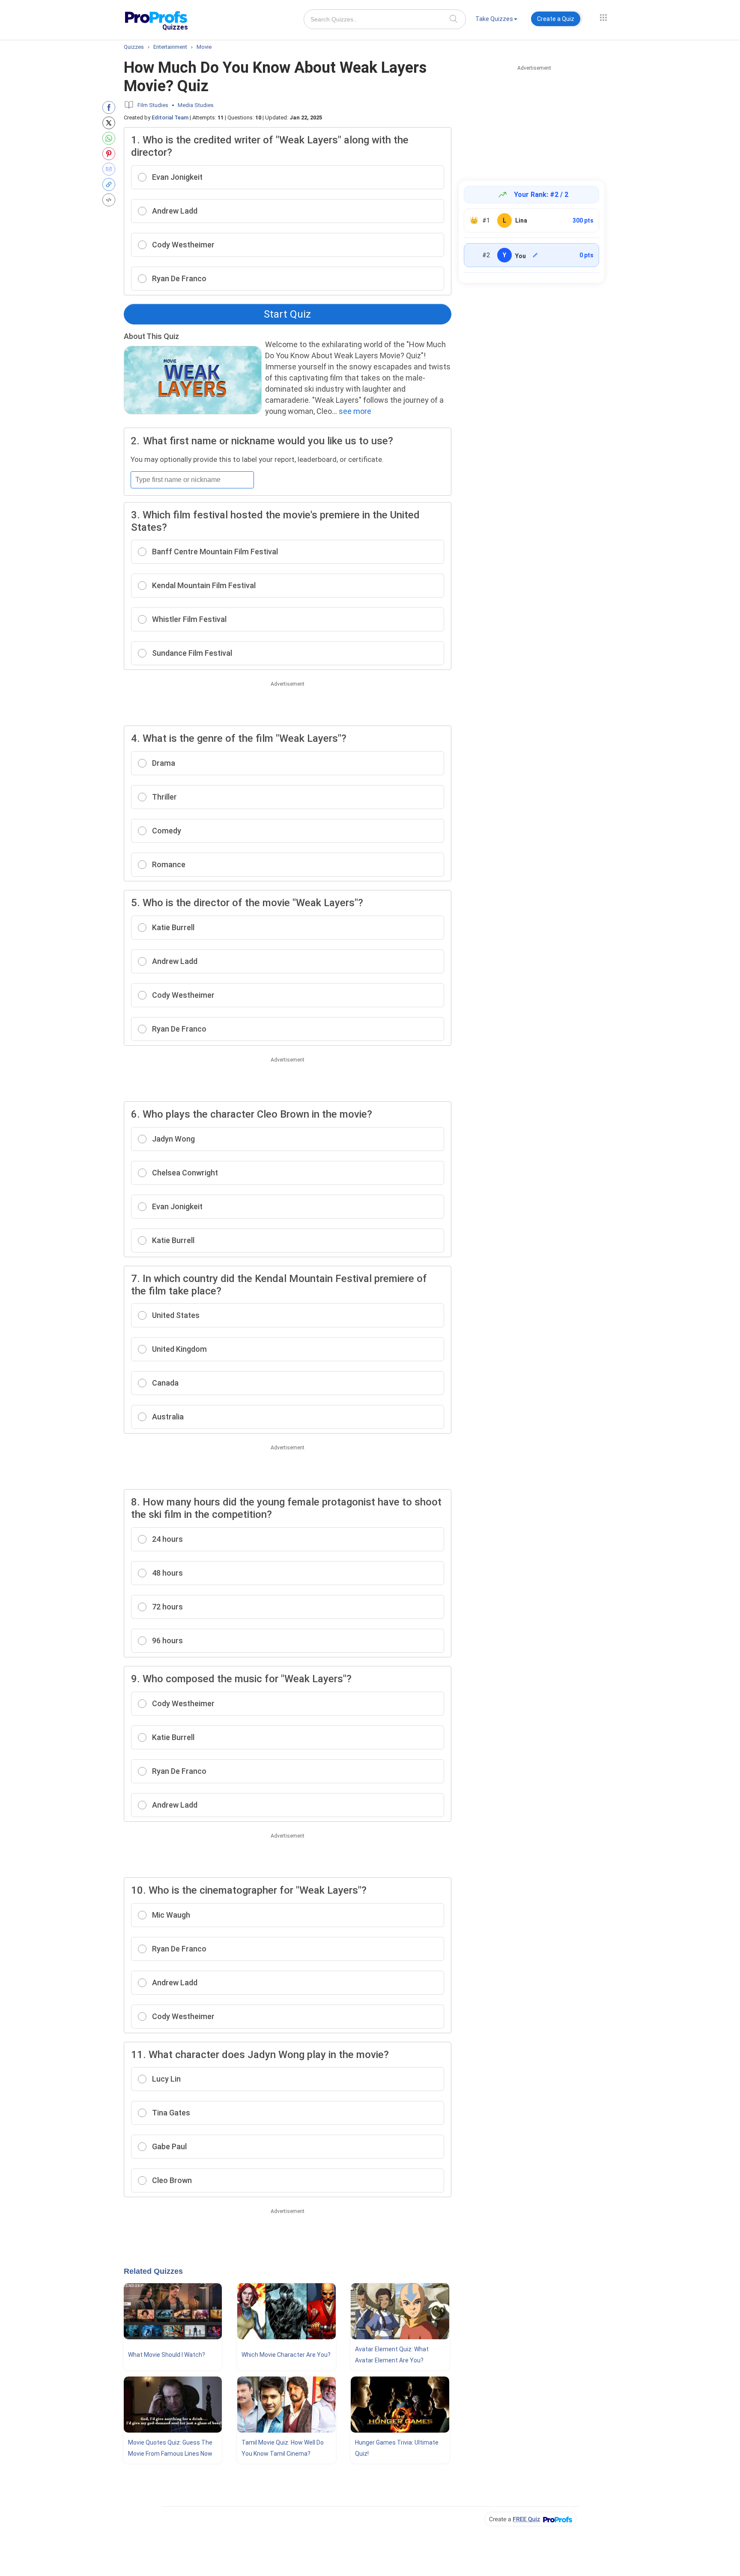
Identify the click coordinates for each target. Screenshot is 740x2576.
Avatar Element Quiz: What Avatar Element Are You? (392, 2355)
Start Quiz (287, 314)
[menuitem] (496, 20)
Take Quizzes (494, 19)
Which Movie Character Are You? (286, 2355)
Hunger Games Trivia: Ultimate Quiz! (397, 2448)
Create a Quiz (556, 19)
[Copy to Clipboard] (111, 184)
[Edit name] (535, 255)
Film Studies (153, 105)
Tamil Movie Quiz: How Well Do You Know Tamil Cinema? (283, 2448)
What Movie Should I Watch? (167, 2355)
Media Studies (196, 105)
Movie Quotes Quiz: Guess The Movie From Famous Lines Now (170, 2448)
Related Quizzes (153, 2271)
